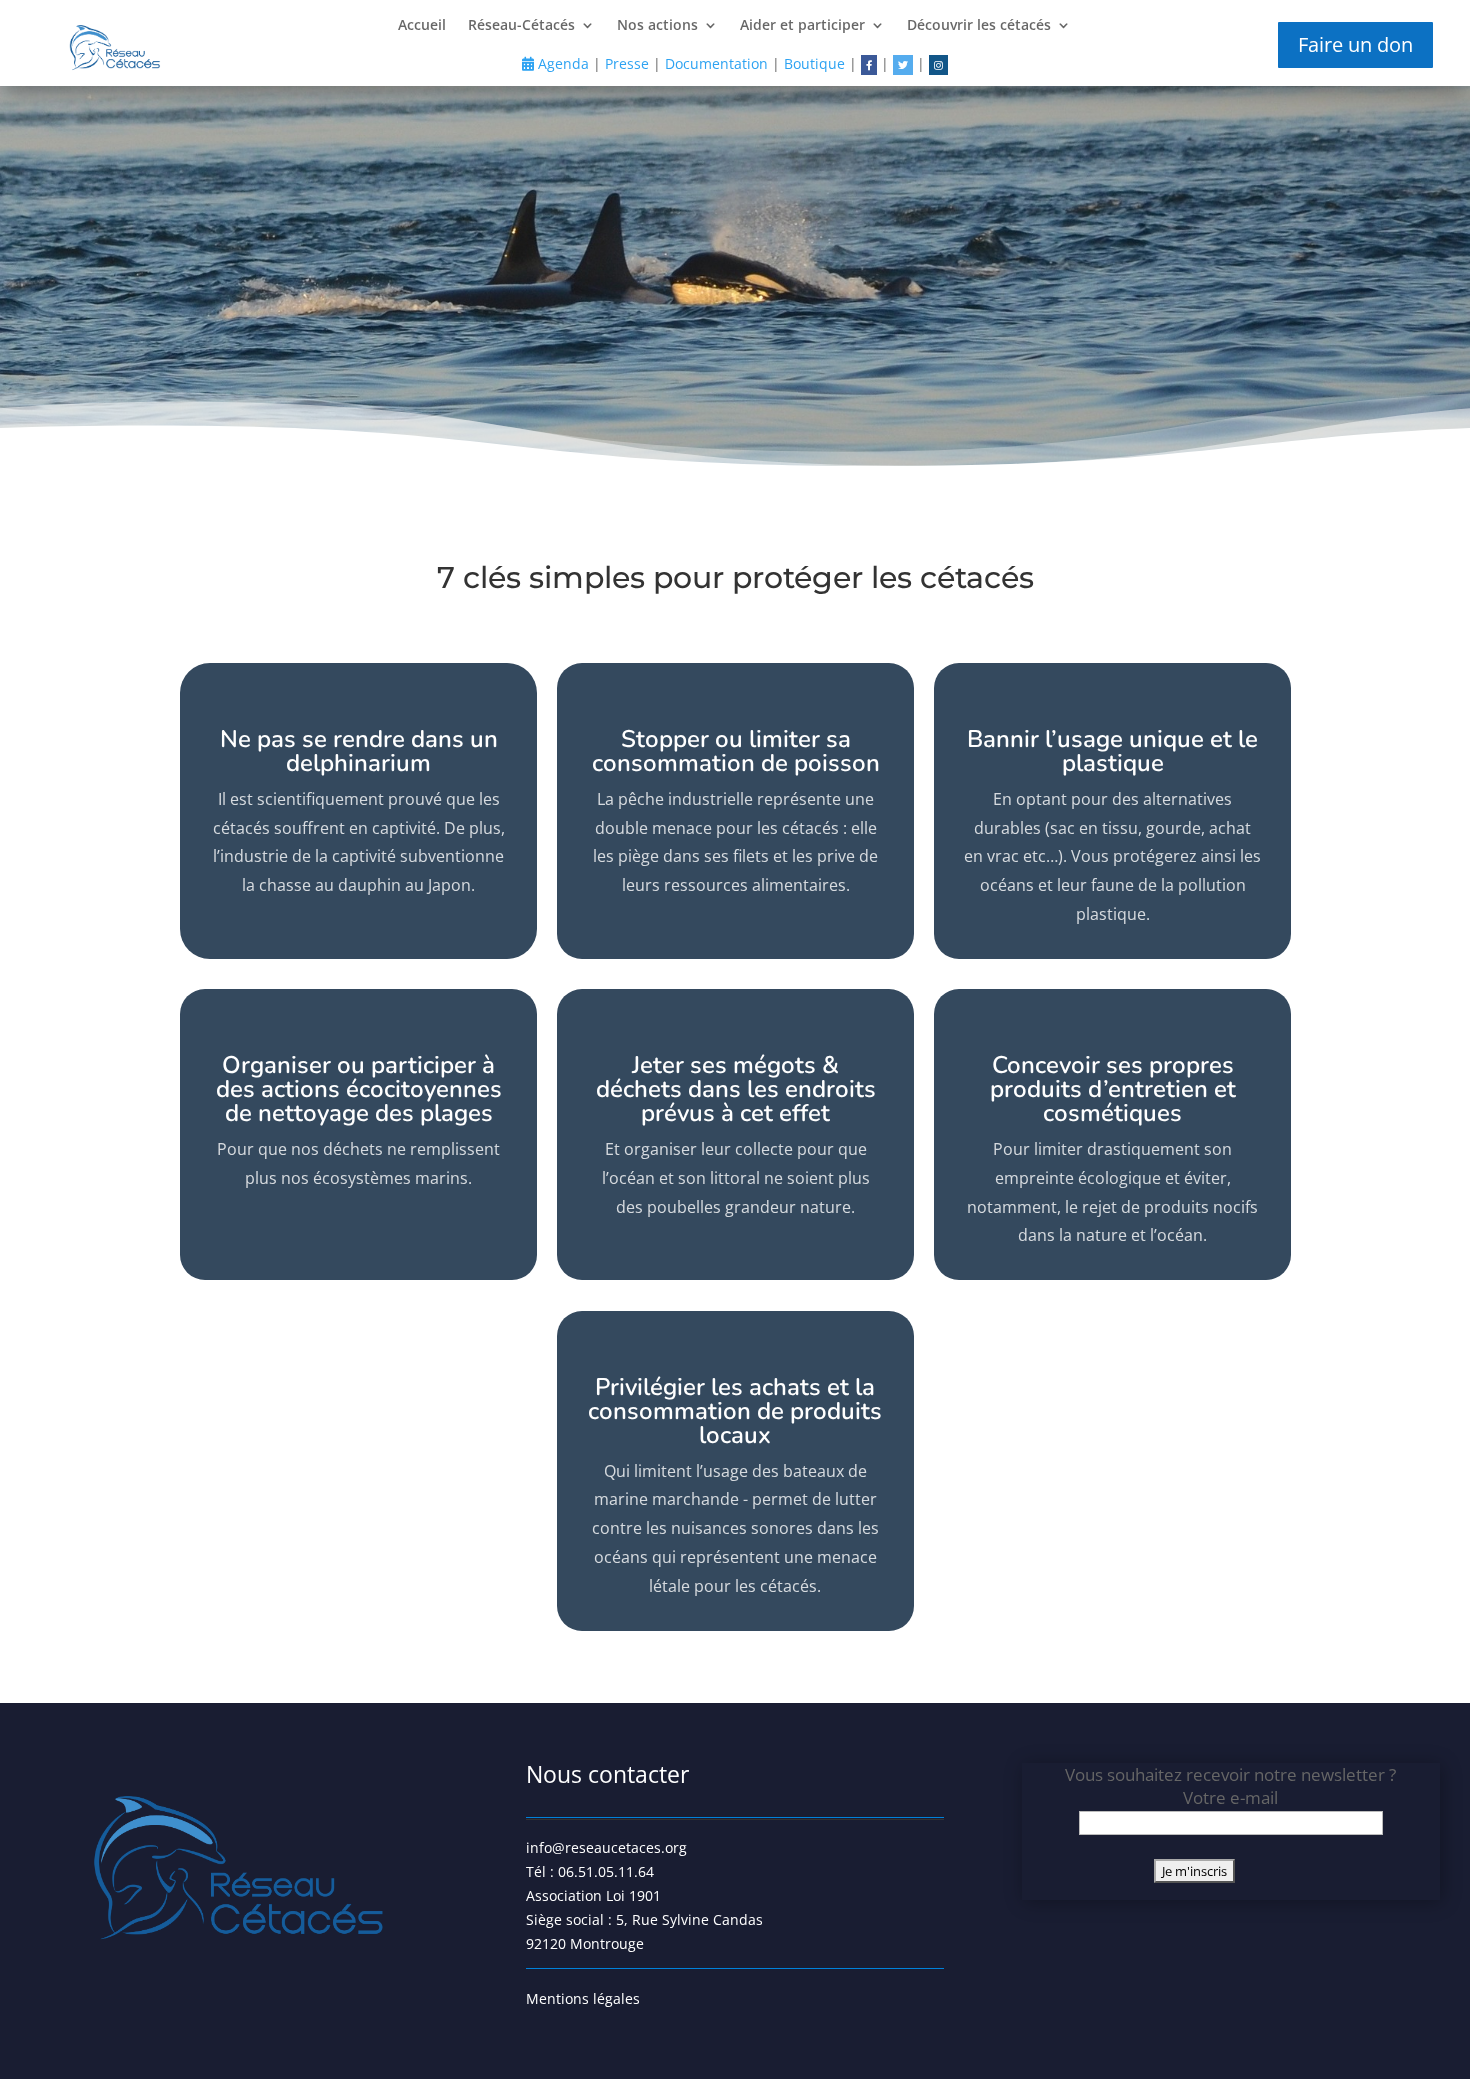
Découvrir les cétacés (979, 26)
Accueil (422, 26)
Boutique (814, 63)
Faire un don (1355, 44)
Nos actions (657, 26)
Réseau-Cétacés (521, 26)
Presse (627, 63)
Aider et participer (802, 26)
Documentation (716, 63)
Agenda (561, 63)
